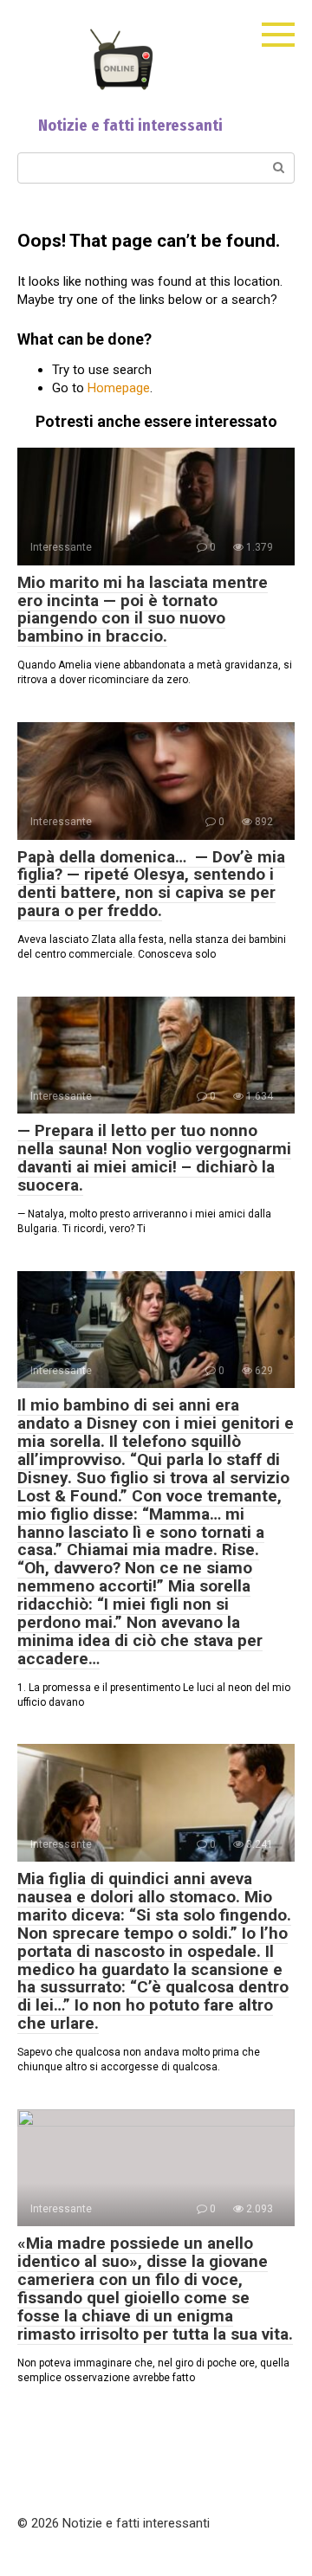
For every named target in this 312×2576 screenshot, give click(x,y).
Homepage (119, 388)
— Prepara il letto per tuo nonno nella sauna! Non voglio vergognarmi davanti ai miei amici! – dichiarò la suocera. (154, 1158)
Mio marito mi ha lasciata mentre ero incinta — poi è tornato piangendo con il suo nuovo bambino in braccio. (143, 610)
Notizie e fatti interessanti (130, 126)
